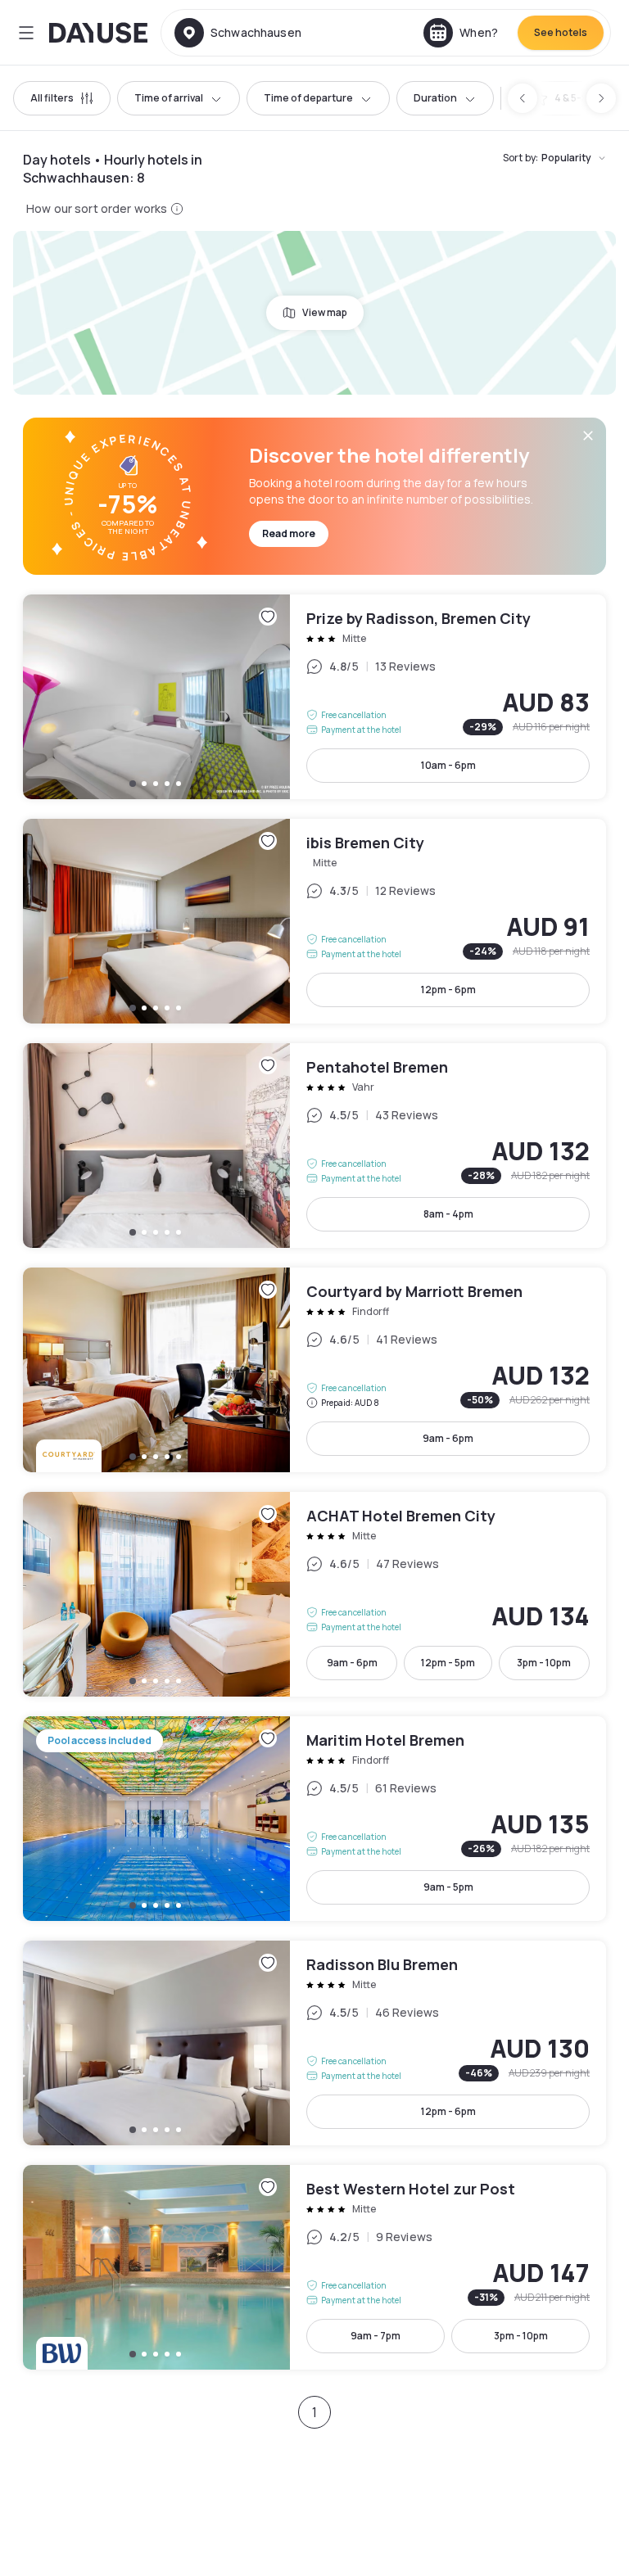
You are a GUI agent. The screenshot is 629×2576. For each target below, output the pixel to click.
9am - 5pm (448, 1887)
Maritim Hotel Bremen (314, 1819)
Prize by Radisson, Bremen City (314, 697)
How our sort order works (97, 208)
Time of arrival (169, 98)
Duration (435, 98)
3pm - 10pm (544, 1663)
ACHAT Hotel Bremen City (314, 1594)
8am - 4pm (448, 1214)
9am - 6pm (448, 1438)
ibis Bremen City (314, 921)
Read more (289, 533)
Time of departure (308, 98)
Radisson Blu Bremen (314, 2043)
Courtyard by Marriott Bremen (314, 1370)
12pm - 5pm (448, 1663)
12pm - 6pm (448, 990)
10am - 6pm (448, 765)
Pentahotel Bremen (314, 1146)
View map (325, 312)
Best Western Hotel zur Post (314, 2267)
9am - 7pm (376, 2336)
